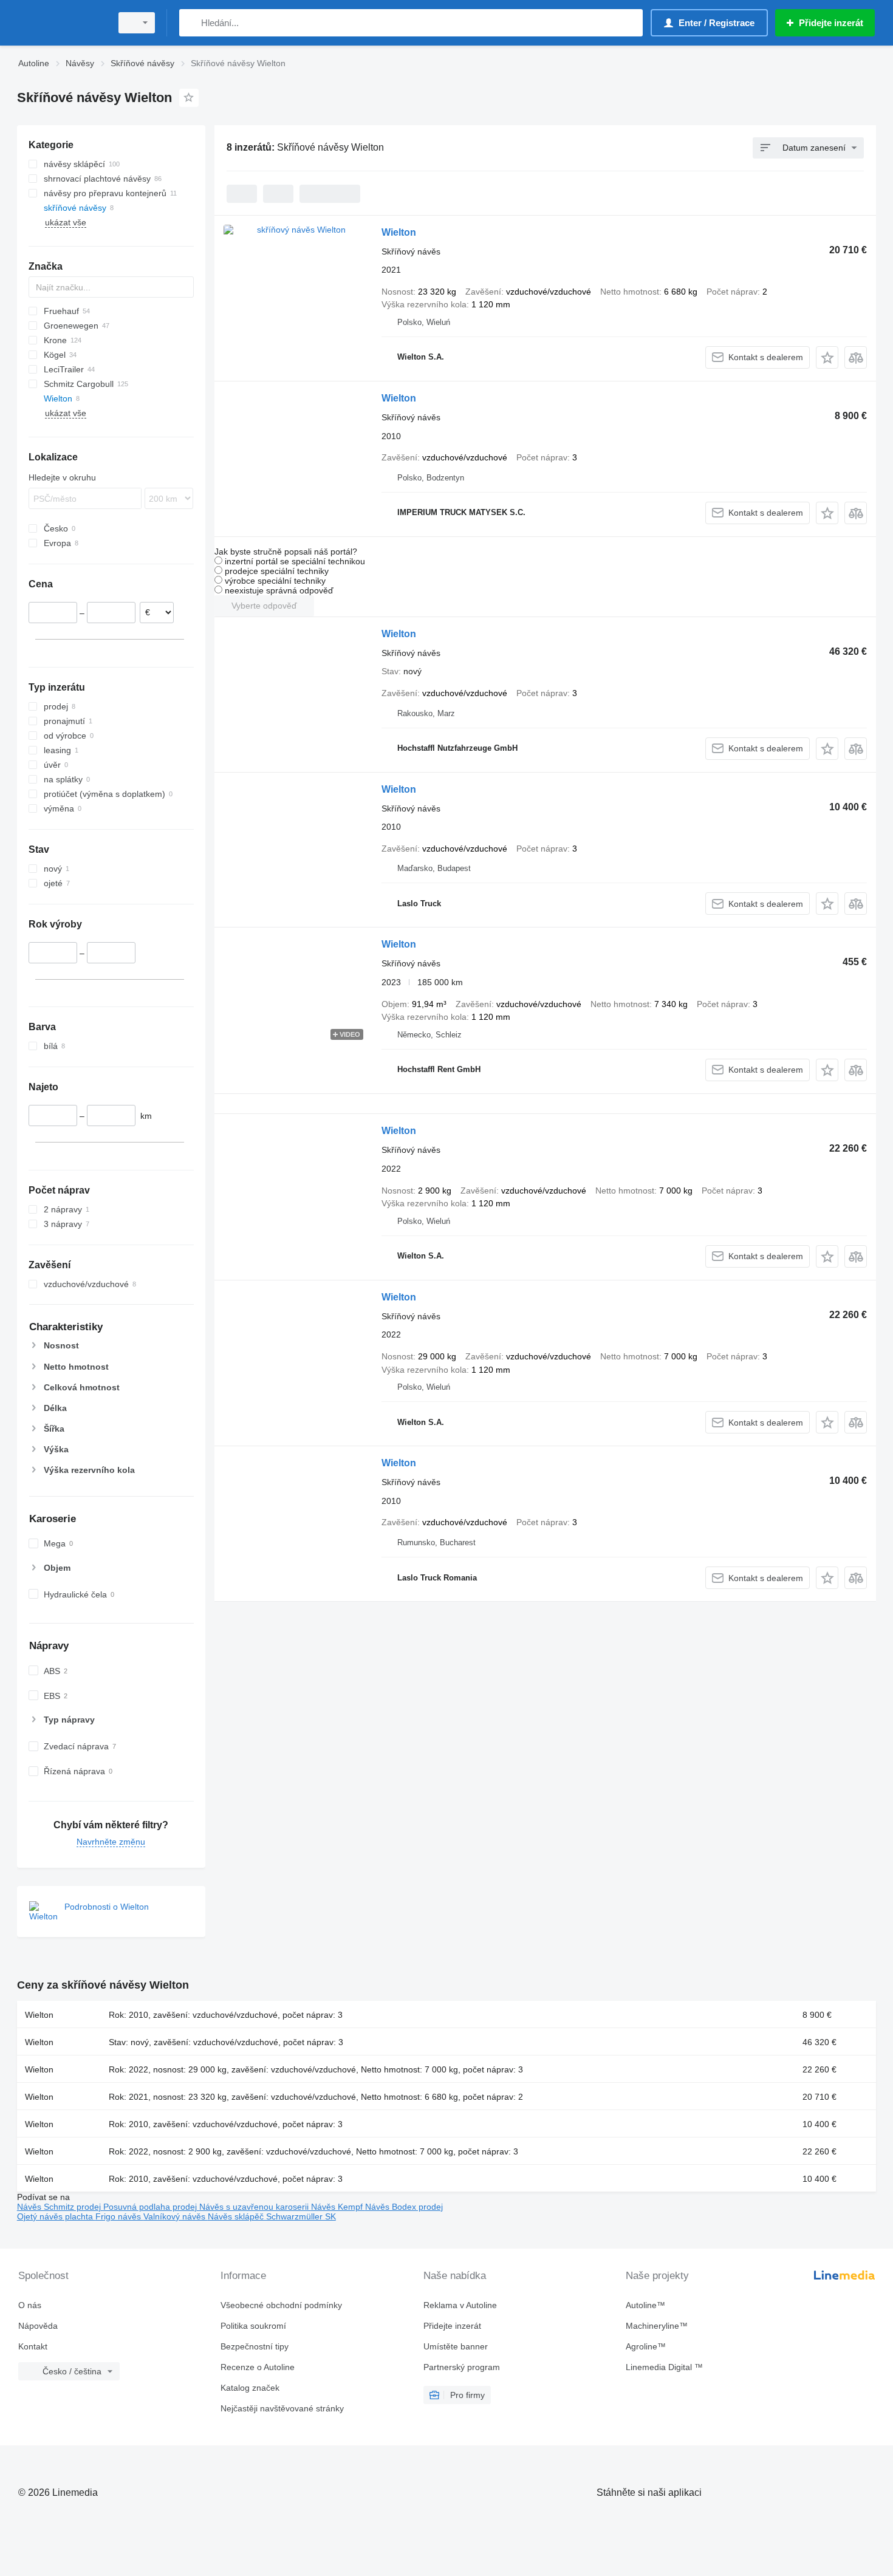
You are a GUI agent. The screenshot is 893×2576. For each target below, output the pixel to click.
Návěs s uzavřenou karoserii (255, 2207)
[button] (827, 357)
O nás (30, 2305)
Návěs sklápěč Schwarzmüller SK (272, 2216)
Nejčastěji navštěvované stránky (282, 2408)
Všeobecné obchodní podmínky (281, 2305)
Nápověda (38, 2326)
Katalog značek (250, 2388)
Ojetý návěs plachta (56, 2216)
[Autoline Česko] (61, 23)
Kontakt (33, 2346)
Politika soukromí (253, 2326)
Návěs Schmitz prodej (60, 2207)
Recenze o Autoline (258, 2367)
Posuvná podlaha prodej (151, 2207)
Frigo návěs (119, 2216)
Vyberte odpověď (264, 606)
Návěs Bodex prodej (404, 2207)
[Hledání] (191, 23)
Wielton (399, 232)
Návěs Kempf (338, 2207)
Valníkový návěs (176, 2216)
